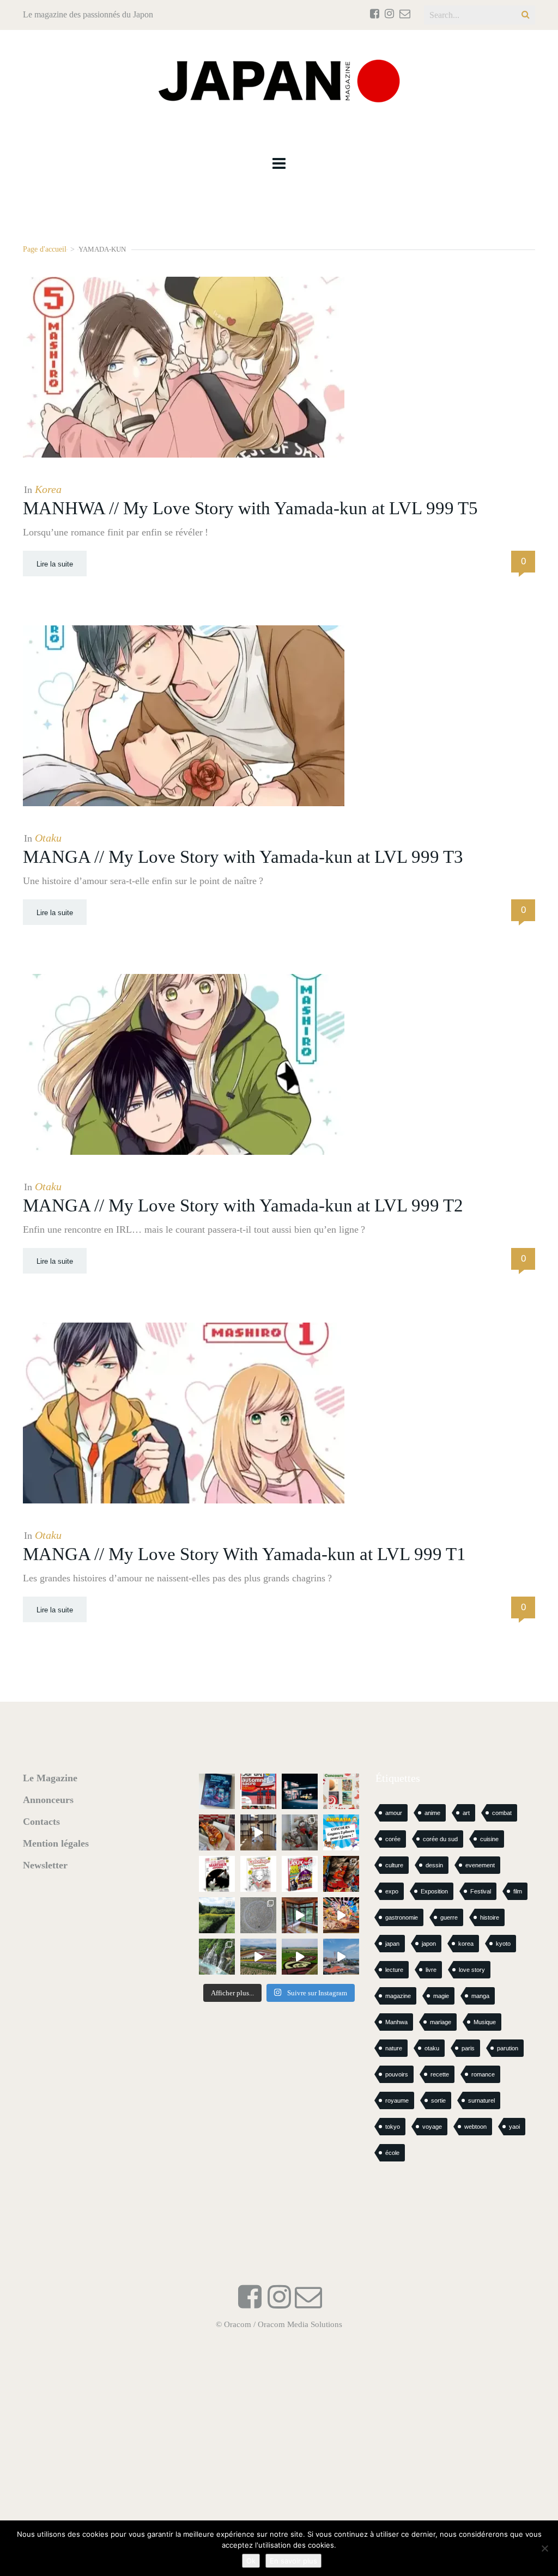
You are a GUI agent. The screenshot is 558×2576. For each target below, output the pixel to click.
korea (466, 1944)
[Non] (544, 2548)
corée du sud (440, 1839)
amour (394, 1813)
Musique (485, 2022)
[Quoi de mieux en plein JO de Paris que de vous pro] (217, 1874)
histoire (490, 1917)
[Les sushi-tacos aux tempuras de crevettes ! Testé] (217, 1832)
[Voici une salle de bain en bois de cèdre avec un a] (300, 1915)
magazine (398, 1996)
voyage (432, 2127)
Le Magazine (50, 1778)
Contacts (41, 1822)
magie (441, 1996)
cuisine (489, 1839)
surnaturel (481, 2100)
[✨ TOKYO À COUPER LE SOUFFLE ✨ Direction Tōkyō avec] (217, 1792)
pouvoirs (397, 2074)
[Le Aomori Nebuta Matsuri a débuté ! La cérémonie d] (341, 1874)
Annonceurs (48, 1800)
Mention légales (56, 1843)
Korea (48, 489)
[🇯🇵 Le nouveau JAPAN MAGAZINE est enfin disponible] (258, 1792)
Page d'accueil (45, 249)
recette (440, 2074)
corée (393, 1839)
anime (432, 1813)
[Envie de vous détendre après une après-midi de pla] (258, 1874)
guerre (449, 1917)
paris (468, 2048)
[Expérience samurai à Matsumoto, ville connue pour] (258, 1832)
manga (480, 1996)
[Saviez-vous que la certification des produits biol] (217, 1915)
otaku (432, 2048)
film (518, 1891)
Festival (481, 1891)
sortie (438, 2100)
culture (394, 1865)
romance (483, 2074)
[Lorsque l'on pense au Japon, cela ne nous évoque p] (217, 1957)
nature (394, 2048)
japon (429, 1944)
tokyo (393, 2127)
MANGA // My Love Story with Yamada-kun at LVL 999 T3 (243, 857)
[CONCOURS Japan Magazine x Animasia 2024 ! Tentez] (341, 1832)
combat (502, 1813)
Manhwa (396, 2022)
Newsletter (45, 1865)
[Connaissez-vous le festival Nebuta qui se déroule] (341, 1915)
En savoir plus (293, 2561)
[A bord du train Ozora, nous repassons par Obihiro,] (341, 1957)
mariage (441, 2022)
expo (392, 1891)
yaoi (514, 2127)
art (466, 1813)
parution (508, 2048)
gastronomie (402, 1917)
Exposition (434, 1891)
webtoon (475, 2127)
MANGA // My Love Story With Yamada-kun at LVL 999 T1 (244, 1554)
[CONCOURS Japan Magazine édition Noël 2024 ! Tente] (341, 1792)
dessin (434, 1865)
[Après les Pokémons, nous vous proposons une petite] (258, 1915)
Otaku (48, 838)
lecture (394, 1970)
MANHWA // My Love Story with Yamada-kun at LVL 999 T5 (250, 508)
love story (472, 1970)
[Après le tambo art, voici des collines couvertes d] (258, 1957)
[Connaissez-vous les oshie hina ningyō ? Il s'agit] (300, 1832)
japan (392, 1944)
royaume (397, 2100)
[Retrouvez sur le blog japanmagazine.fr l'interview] (300, 1792)
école (392, 2153)
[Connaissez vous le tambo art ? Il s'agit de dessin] (300, 1957)
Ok (251, 2561)
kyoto (503, 1944)
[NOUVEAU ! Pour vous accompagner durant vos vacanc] (300, 1874)
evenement (480, 1865)
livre (431, 1970)
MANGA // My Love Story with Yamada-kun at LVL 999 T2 (243, 1205)
